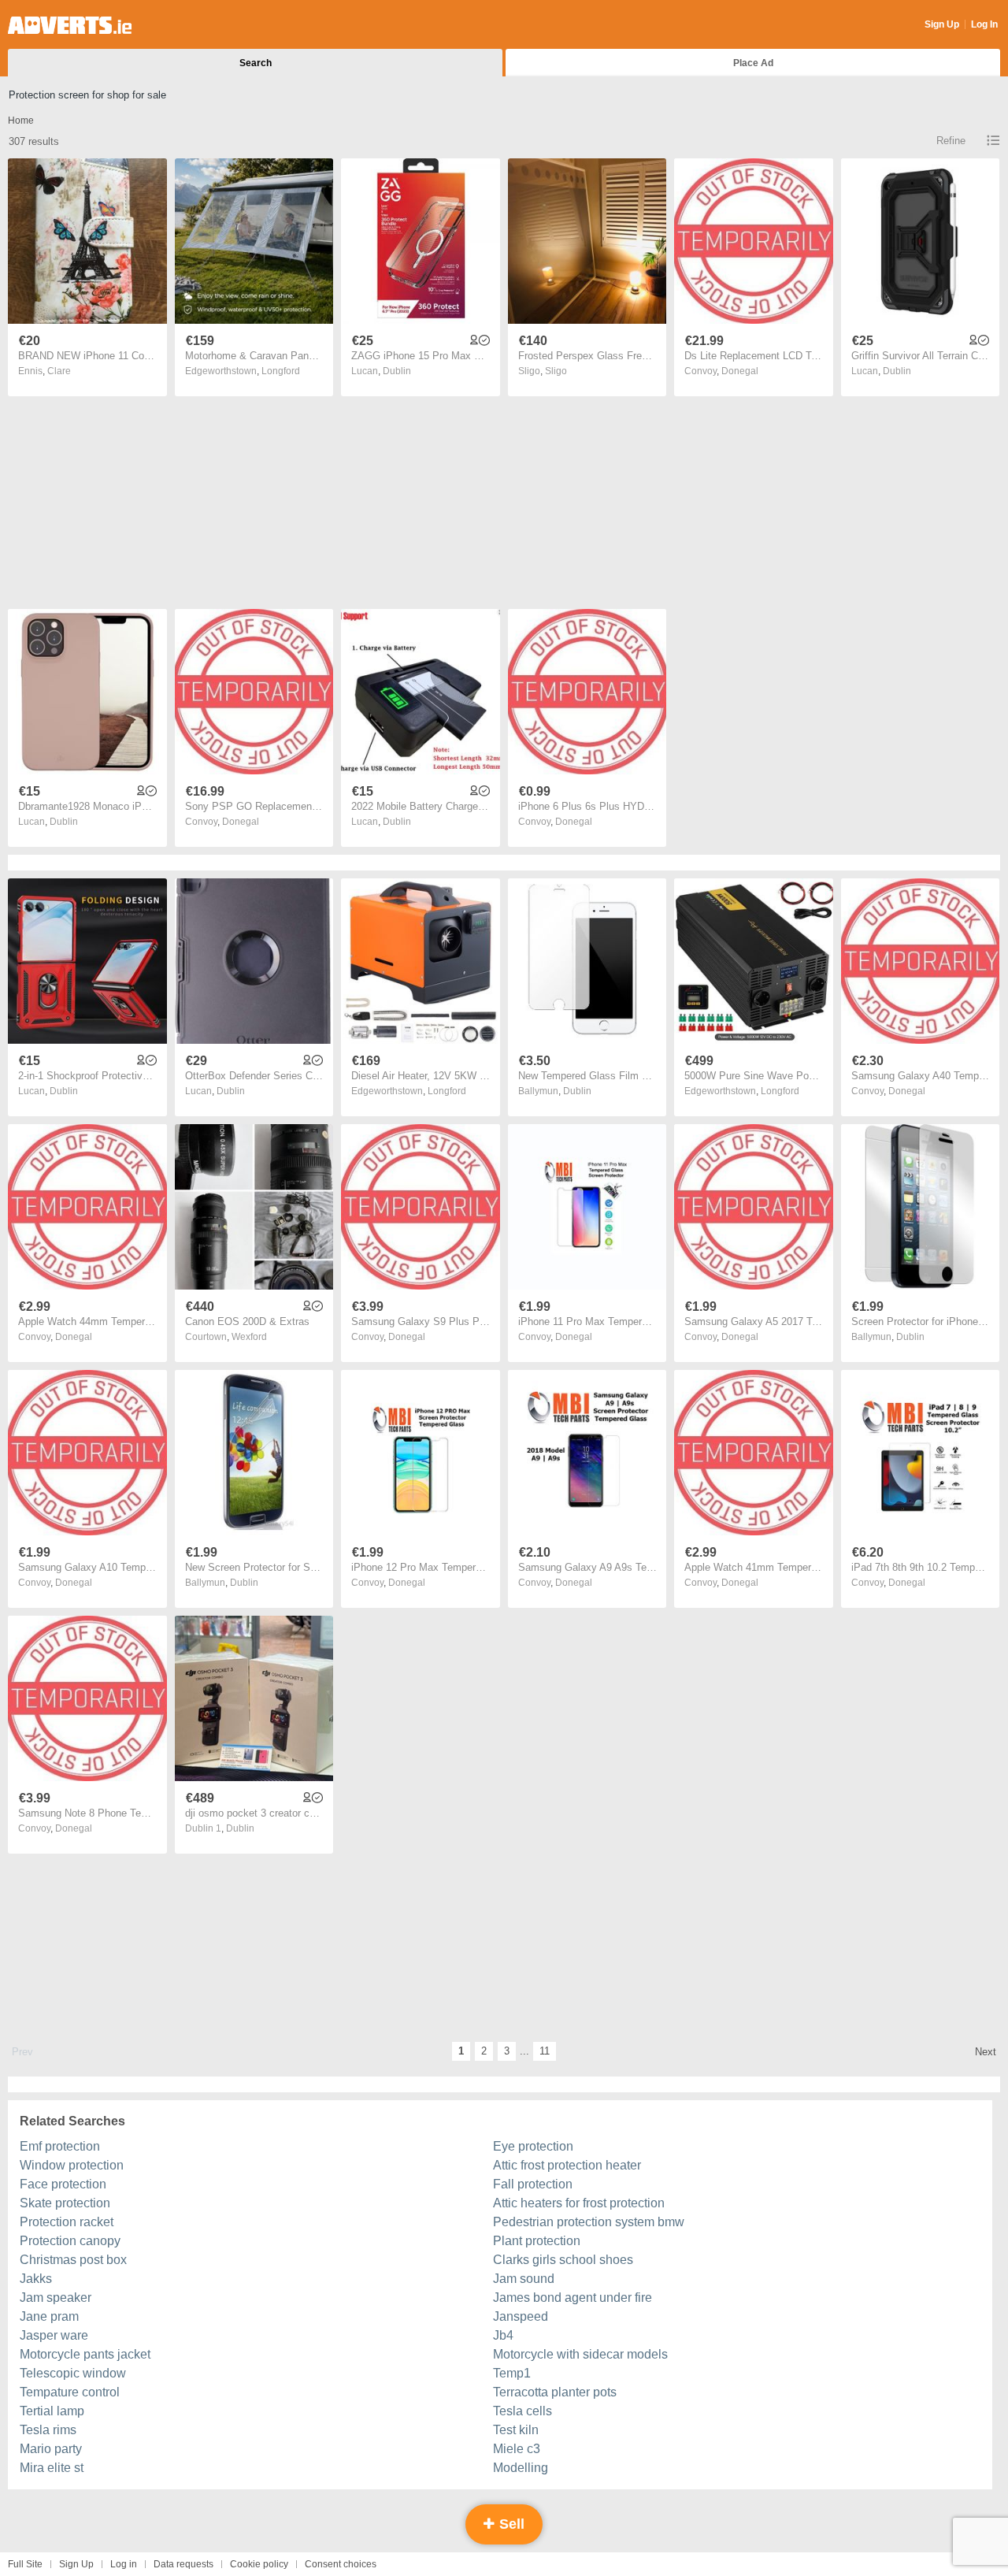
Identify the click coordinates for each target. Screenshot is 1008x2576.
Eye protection (533, 2146)
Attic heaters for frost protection (579, 2203)
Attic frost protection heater (567, 2165)
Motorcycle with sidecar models (580, 2354)
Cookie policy (259, 2564)
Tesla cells (523, 2411)
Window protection (72, 2165)
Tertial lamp (52, 2411)
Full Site (25, 2564)
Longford (281, 371)
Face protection (63, 2184)
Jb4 (503, 2335)
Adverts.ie (70, 25)
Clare (59, 371)
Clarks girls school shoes (563, 2260)
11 (545, 2051)
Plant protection (537, 2241)
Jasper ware (54, 2335)
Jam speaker (56, 2298)
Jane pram (49, 2316)
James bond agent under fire (573, 2298)
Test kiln (516, 2430)
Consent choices (341, 2564)
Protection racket (67, 2222)
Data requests (183, 2564)
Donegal (740, 371)
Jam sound (524, 2279)
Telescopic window (73, 2373)
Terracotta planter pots (555, 2392)
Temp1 (512, 2373)
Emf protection (60, 2146)
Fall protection (533, 2184)
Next (986, 2052)
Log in (124, 2564)
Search (256, 63)
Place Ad (753, 63)
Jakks (36, 2279)
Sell (510, 2524)
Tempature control (70, 2392)
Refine (951, 141)
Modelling (521, 2468)
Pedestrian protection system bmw (589, 2222)
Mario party (51, 2449)
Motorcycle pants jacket (85, 2354)
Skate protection (65, 2203)
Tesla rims (48, 2430)
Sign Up (942, 24)
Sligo (556, 371)
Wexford (249, 1337)
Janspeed (521, 2316)
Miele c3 (517, 2449)
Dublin (397, 371)
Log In (984, 24)
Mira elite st (52, 2468)
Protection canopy (70, 2241)
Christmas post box (73, 2260)
